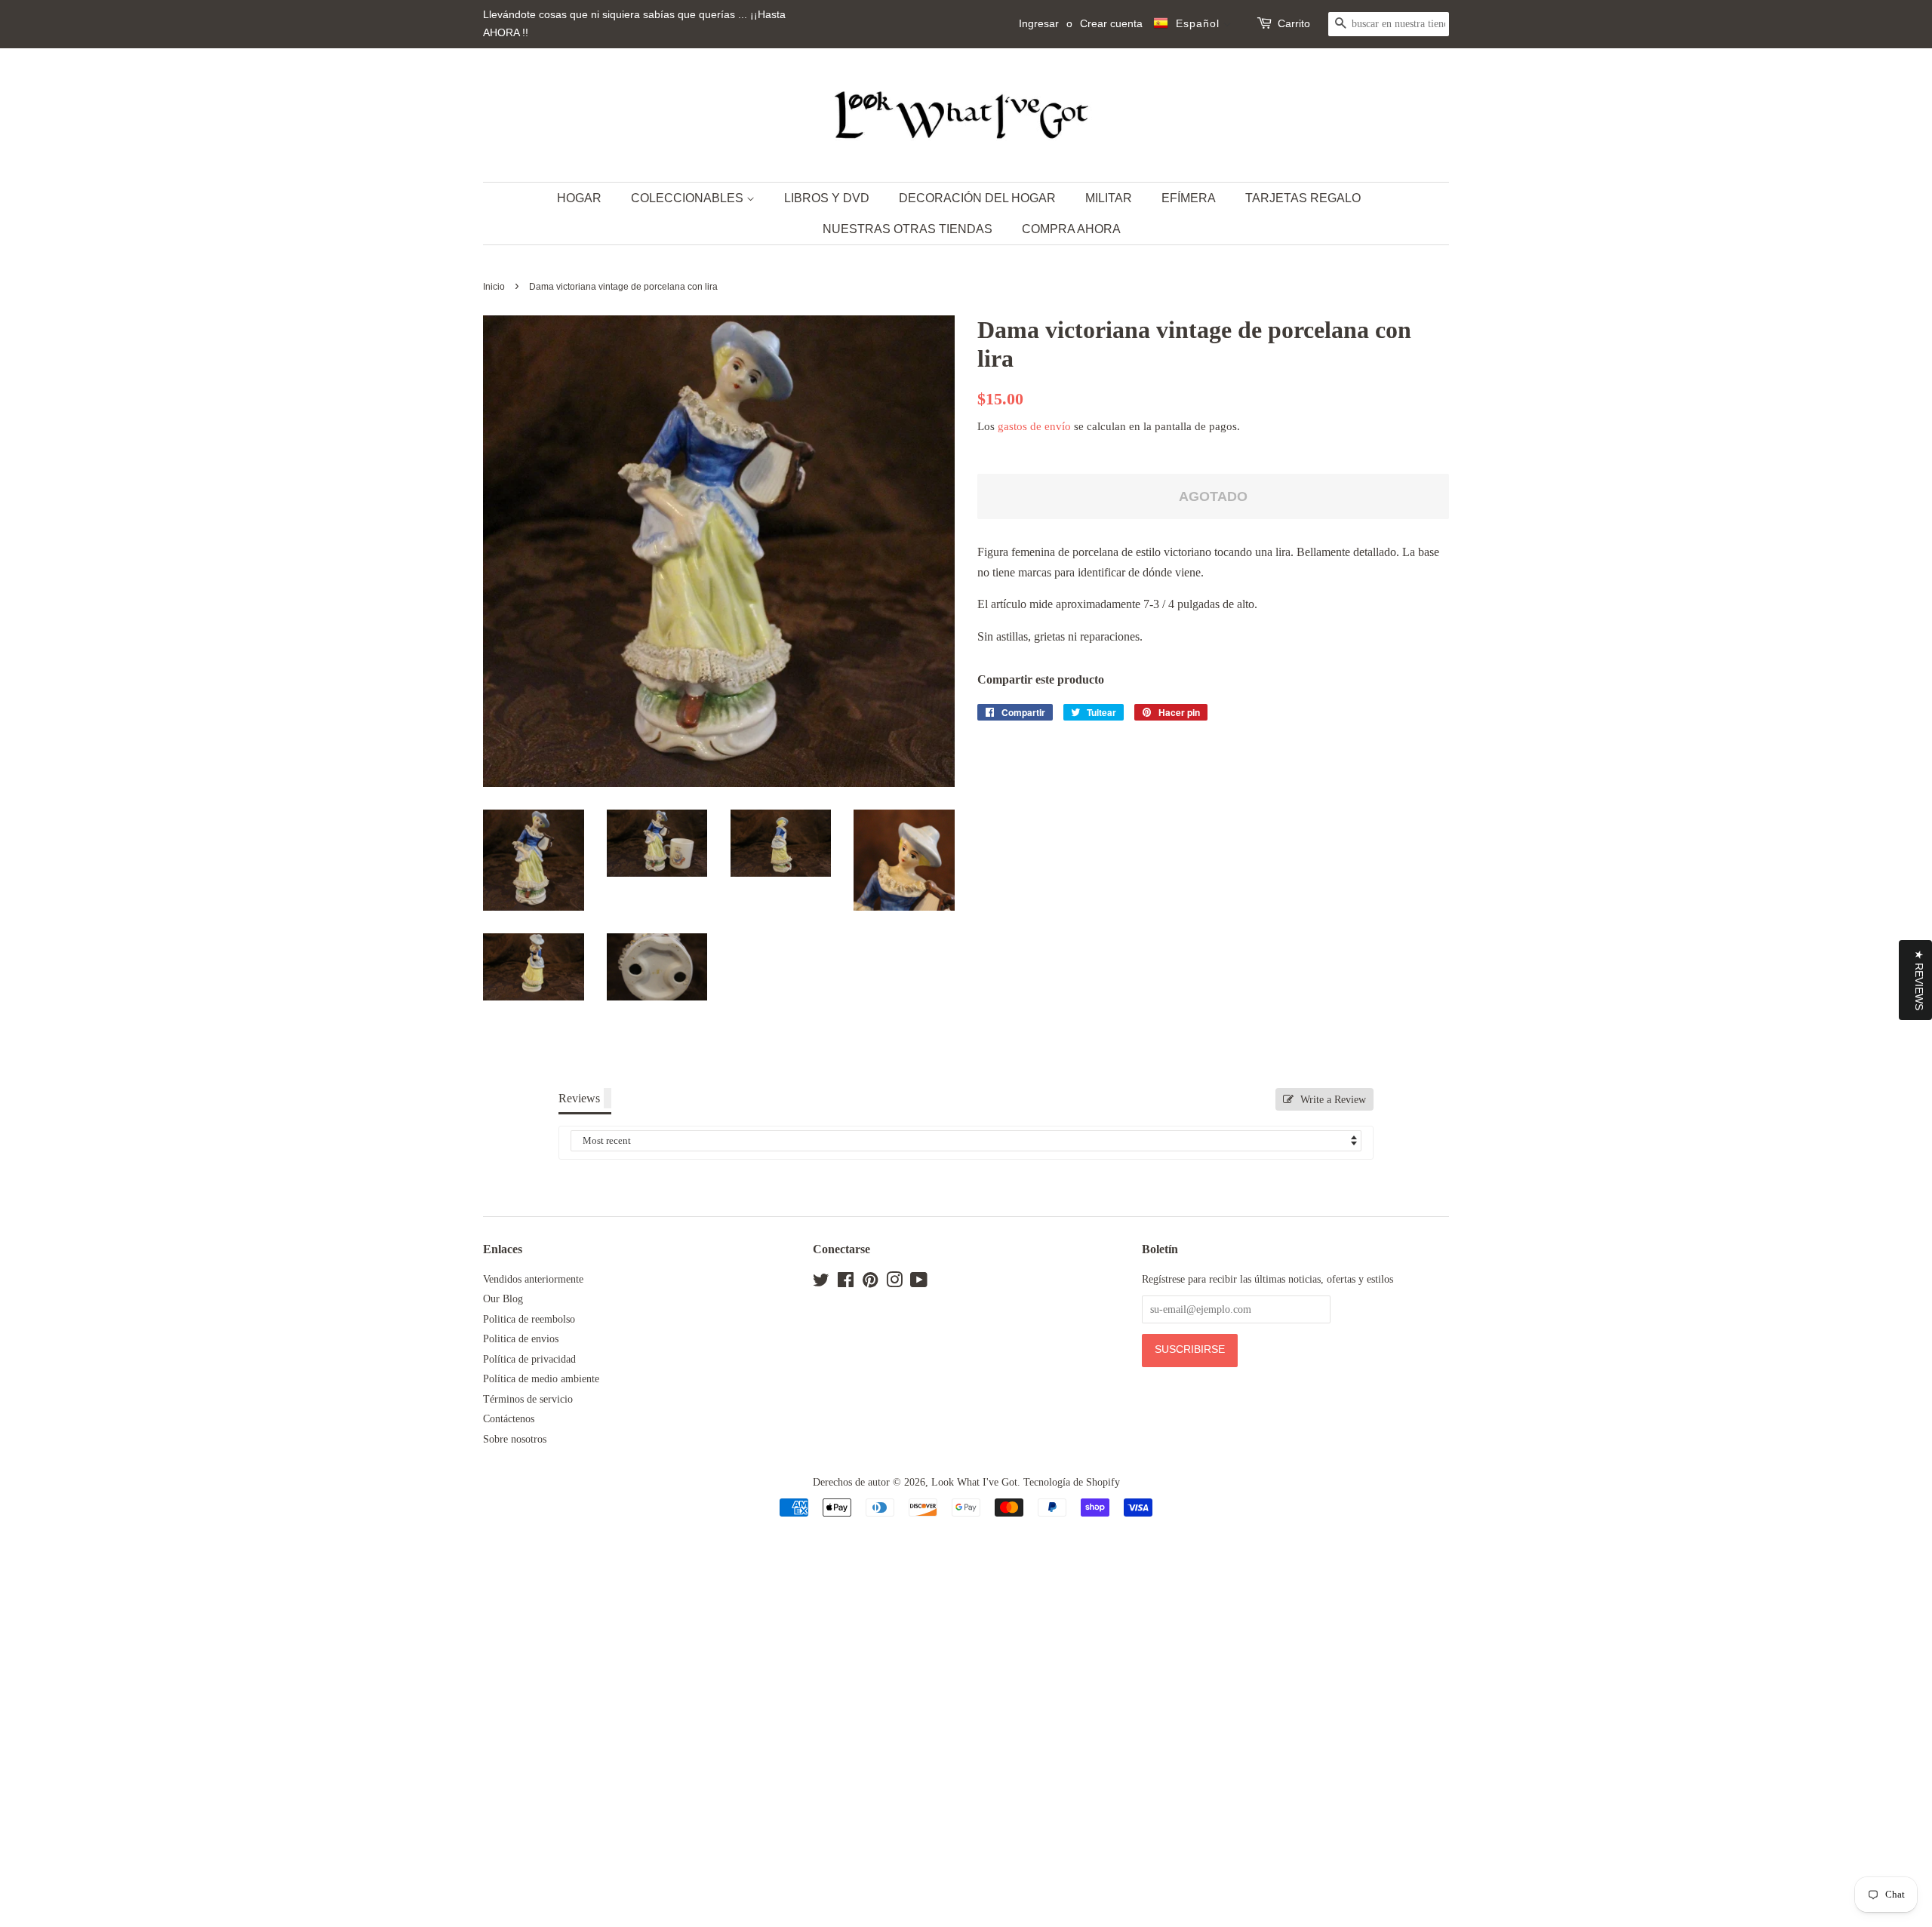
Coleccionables (689, 198)
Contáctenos (509, 1419)
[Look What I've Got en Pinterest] (870, 1283)
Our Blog (503, 1299)
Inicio (494, 287)
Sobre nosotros (515, 1439)
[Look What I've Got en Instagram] (894, 1283)
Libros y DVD (827, 198)
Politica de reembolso (529, 1319)
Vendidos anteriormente (533, 1279)
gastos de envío (1034, 426)
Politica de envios (521, 1339)
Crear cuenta (1111, 23)
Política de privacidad (529, 1359)
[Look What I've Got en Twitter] (821, 1283)
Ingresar (1039, 23)
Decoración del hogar (977, 198)
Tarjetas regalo (1303, 198)
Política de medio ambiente (541, 1379)
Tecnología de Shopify (1072, 1482)
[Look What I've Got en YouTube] (919, 1283)
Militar (1109, 198)
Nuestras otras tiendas (908, 229)
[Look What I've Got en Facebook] (846, 1283)
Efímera (1189, 198)
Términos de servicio (528, 1399)
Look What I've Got (974, 1482)
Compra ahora (1071, 229)
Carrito (1294, 23)
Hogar (579, 198)
